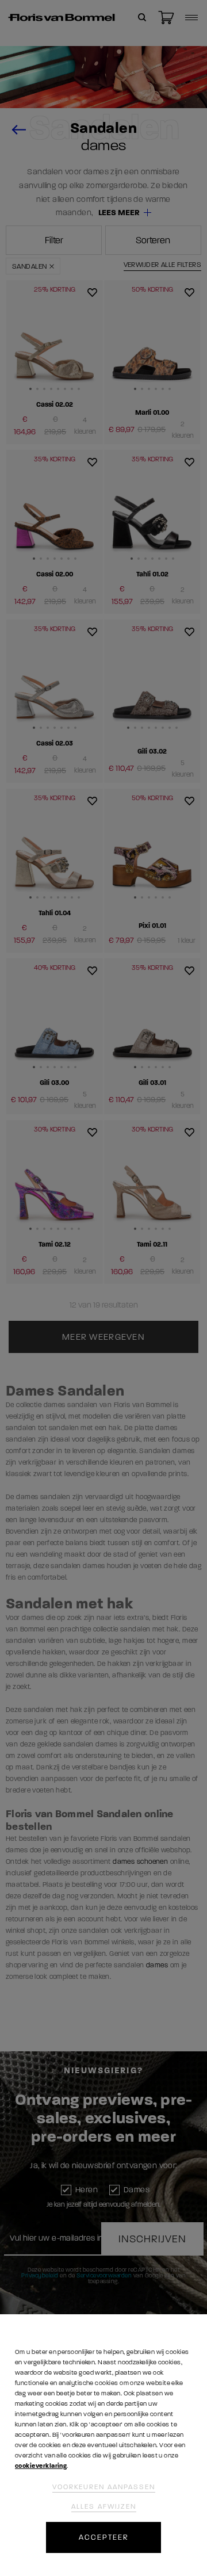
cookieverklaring (41, 2466)
